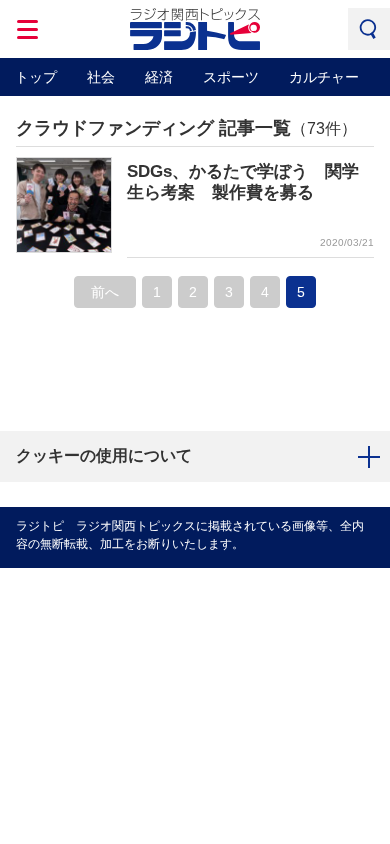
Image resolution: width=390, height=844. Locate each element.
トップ (36, 77)
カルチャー (324, 77)
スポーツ (231, 77)
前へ (105, 292)
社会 (101, 77)
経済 (159, 77)
